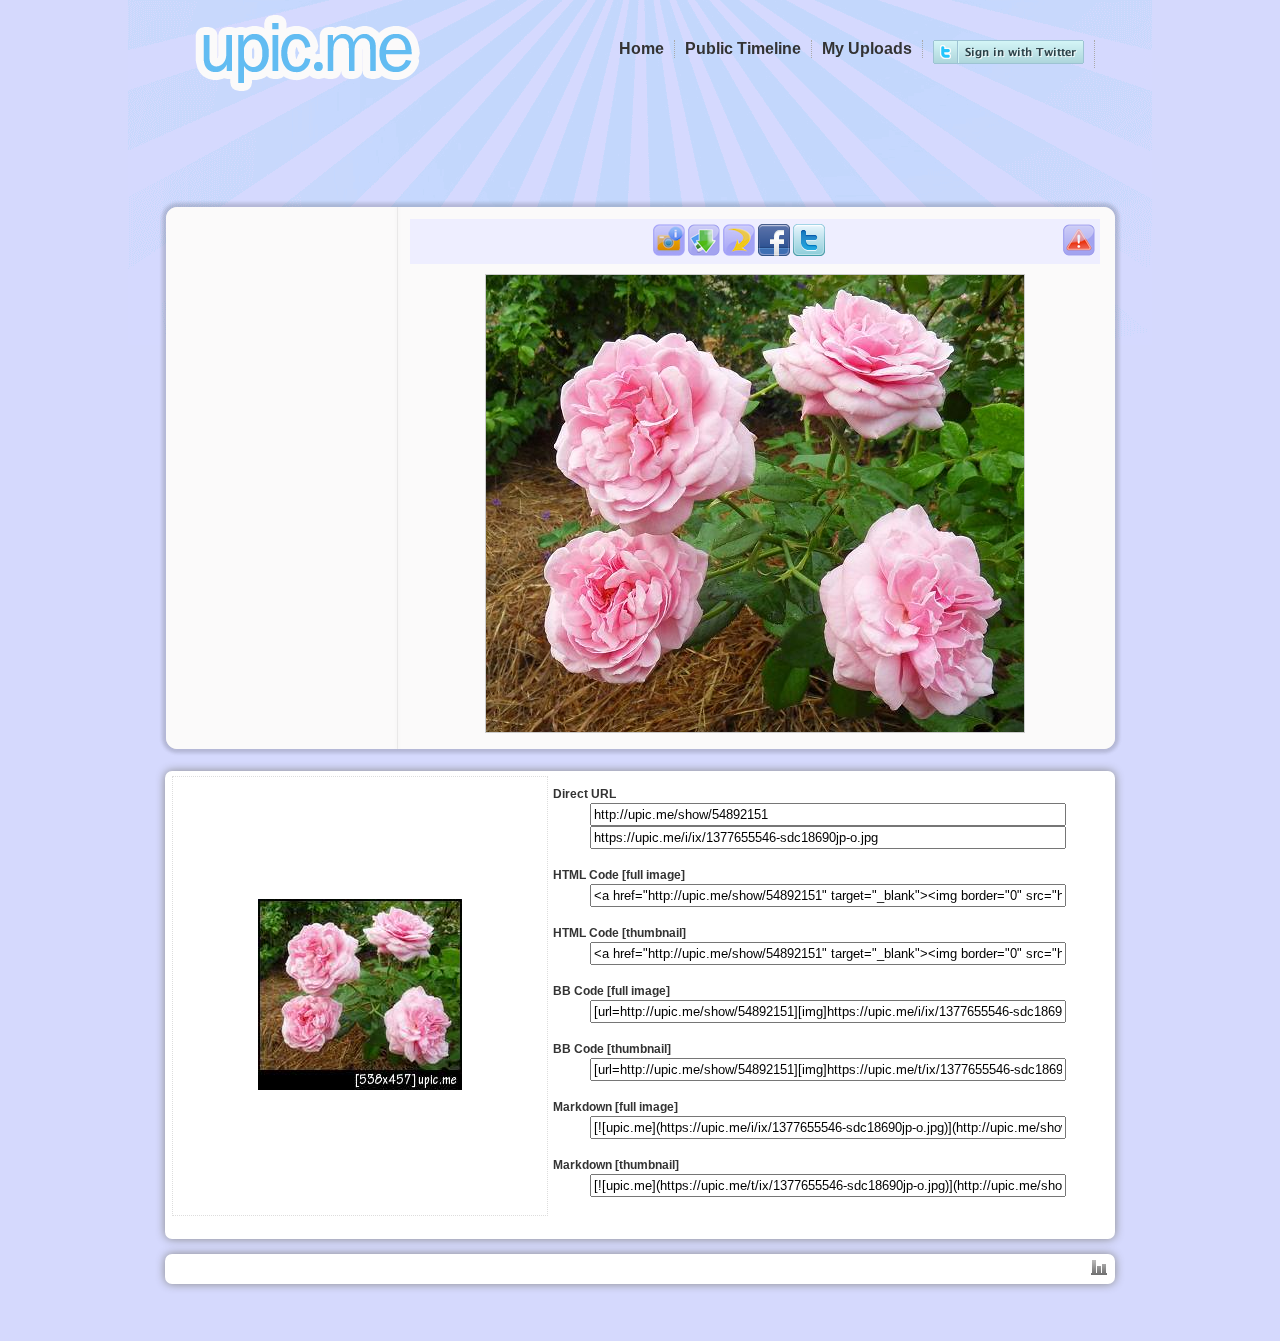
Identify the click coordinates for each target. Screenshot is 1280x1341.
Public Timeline (743, 48)
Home (641, 48)
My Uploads (867, 48)
